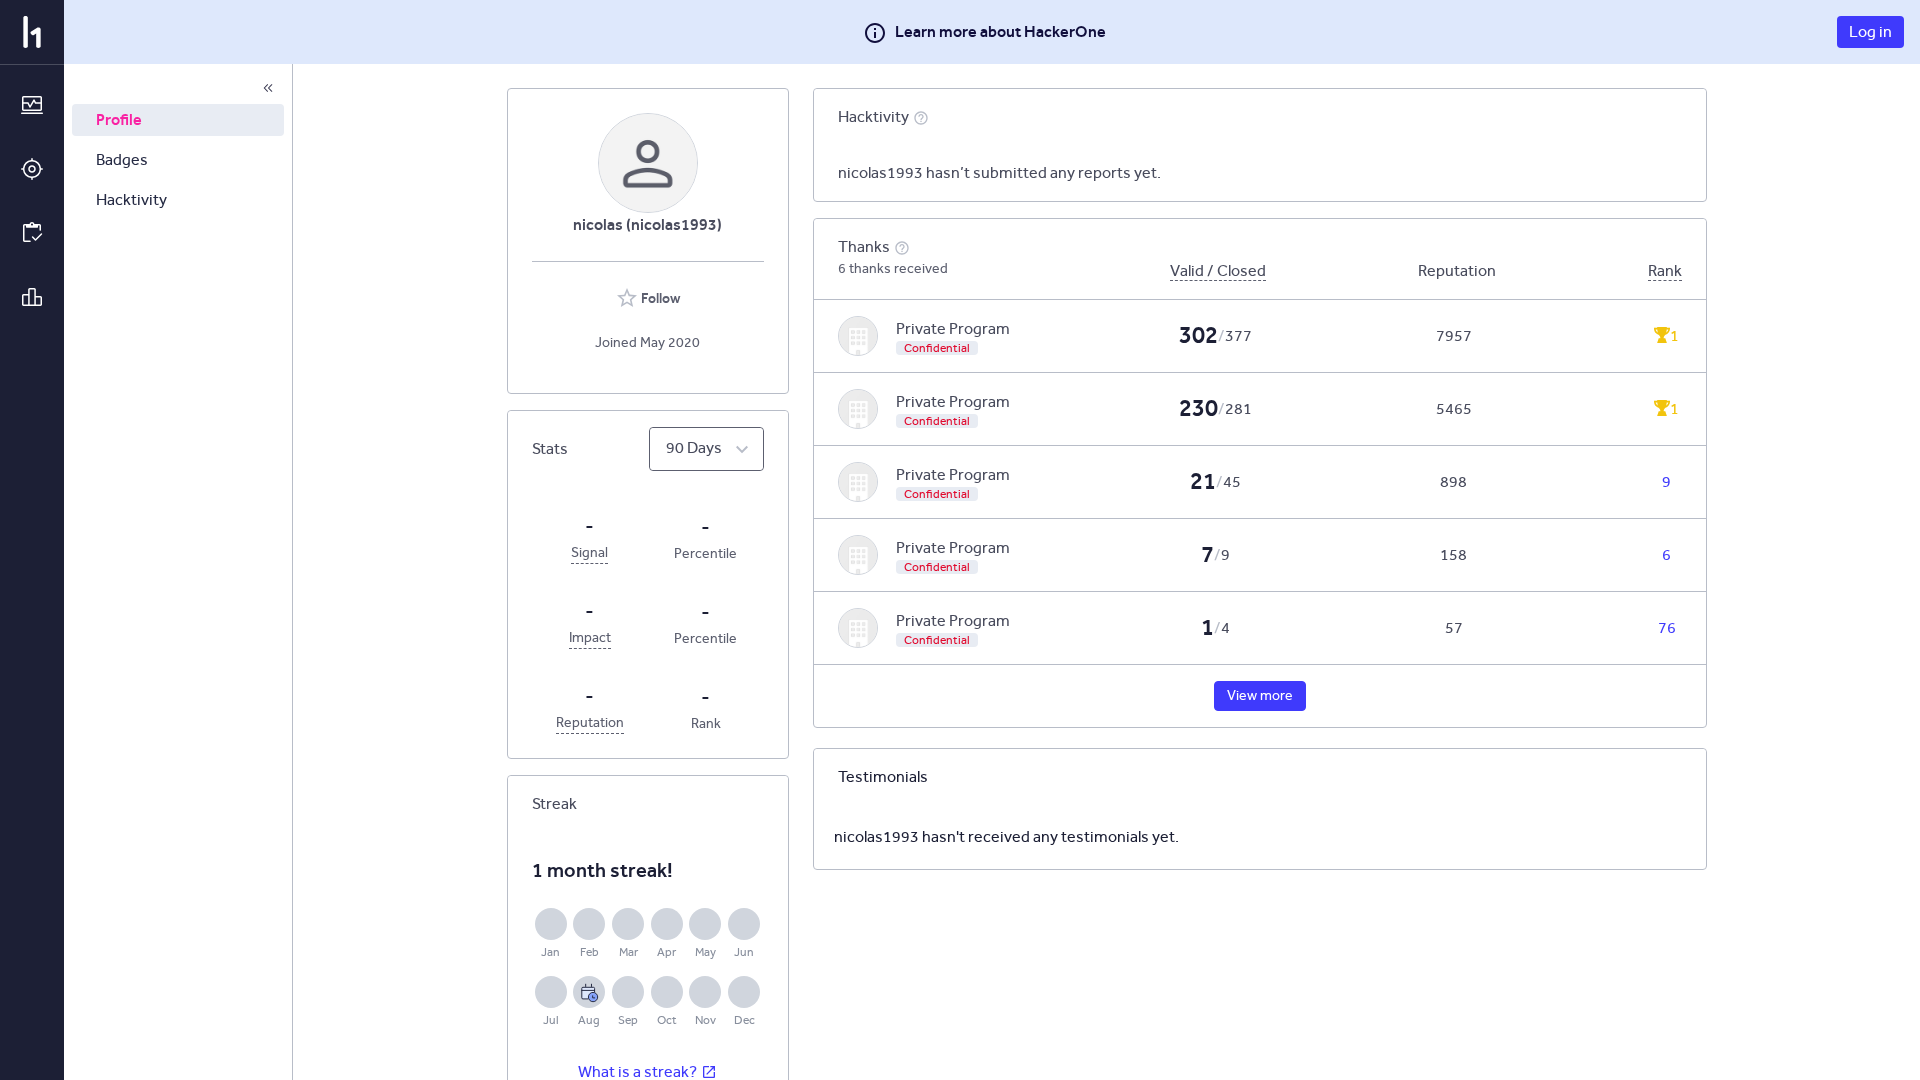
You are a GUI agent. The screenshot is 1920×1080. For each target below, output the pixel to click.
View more (1260, 695)
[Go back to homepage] (32, 32)
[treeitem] (178, 120)
